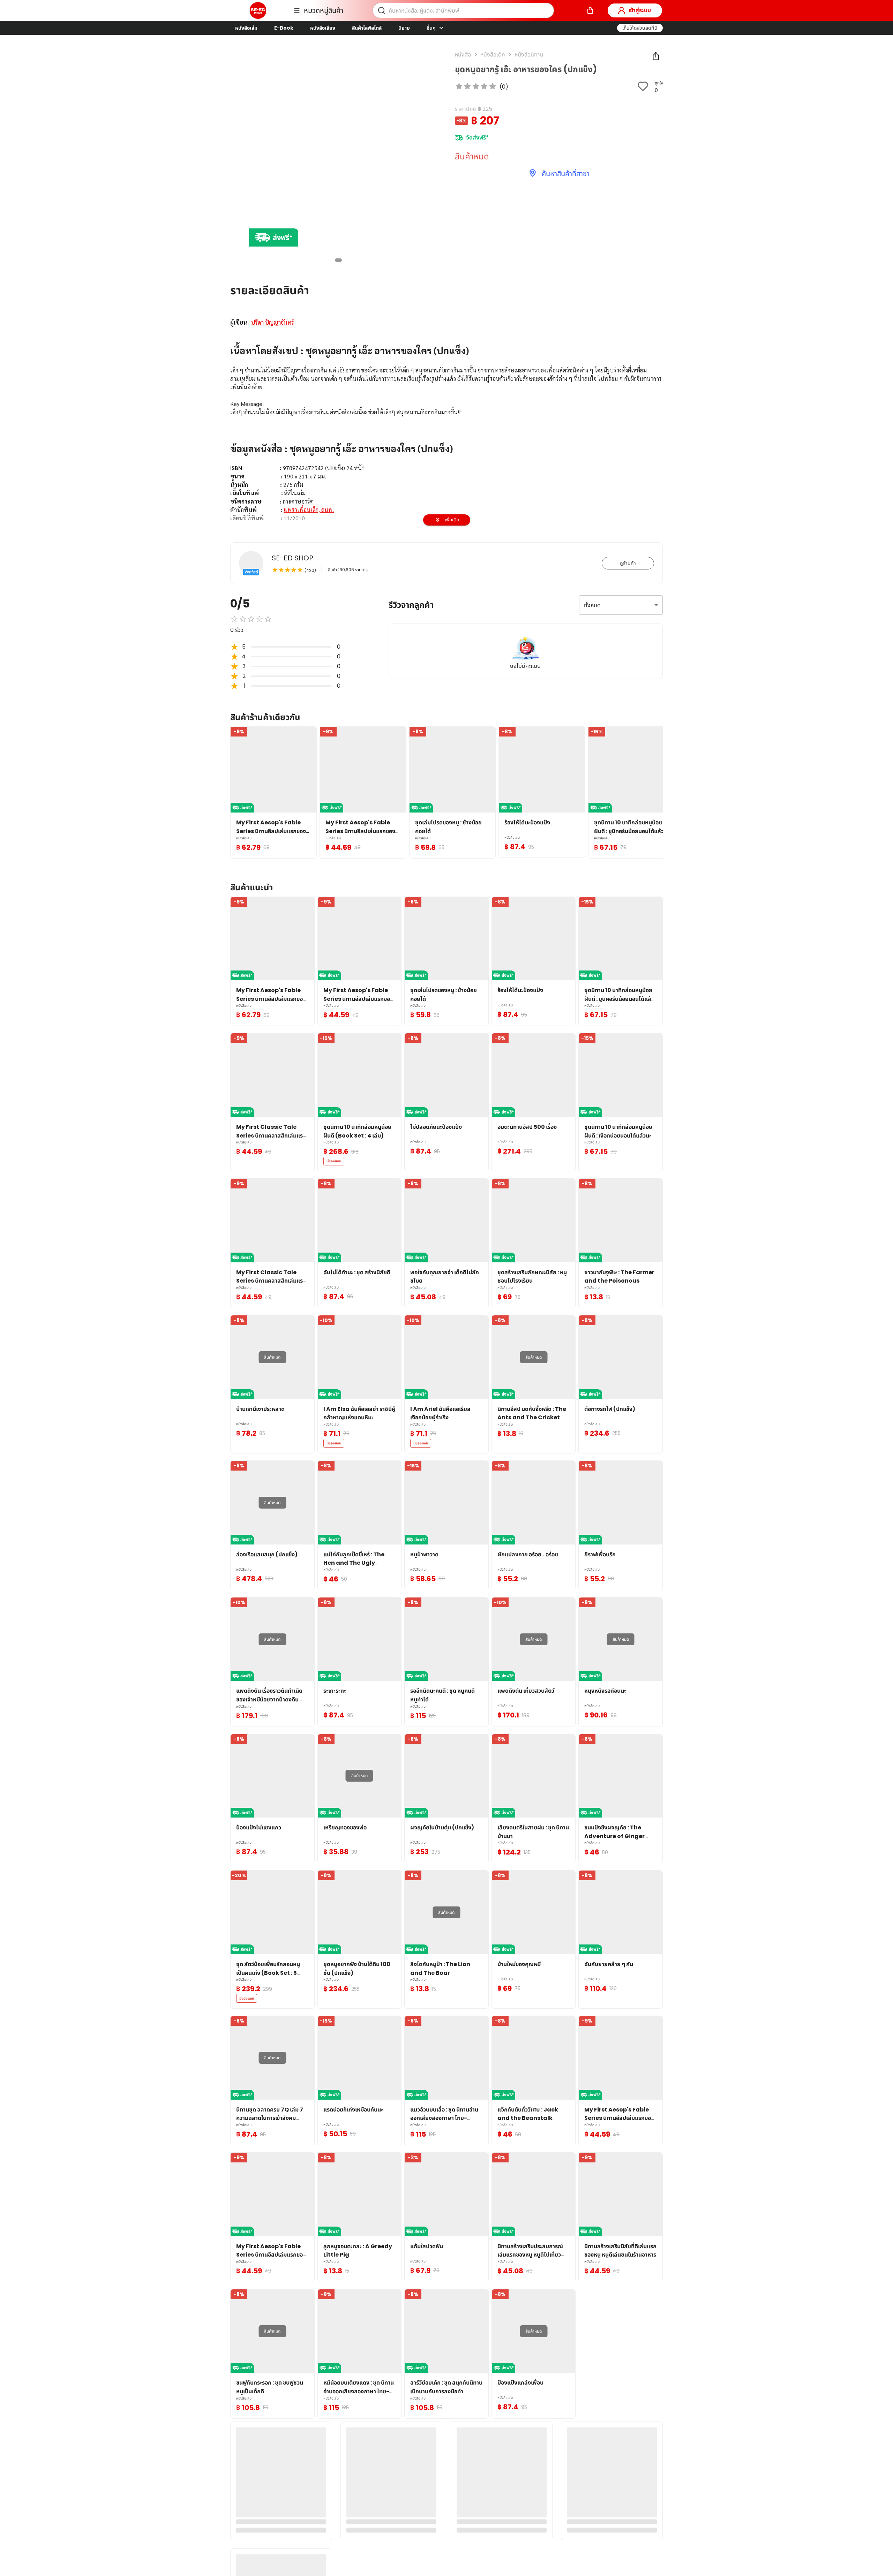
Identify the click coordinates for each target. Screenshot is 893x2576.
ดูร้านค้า (628, 563)
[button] (640, 28)
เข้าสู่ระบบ (640, 10)
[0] (590, 10)
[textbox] (446, 444)
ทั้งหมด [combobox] (592, 605)
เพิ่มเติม (452, 520)
